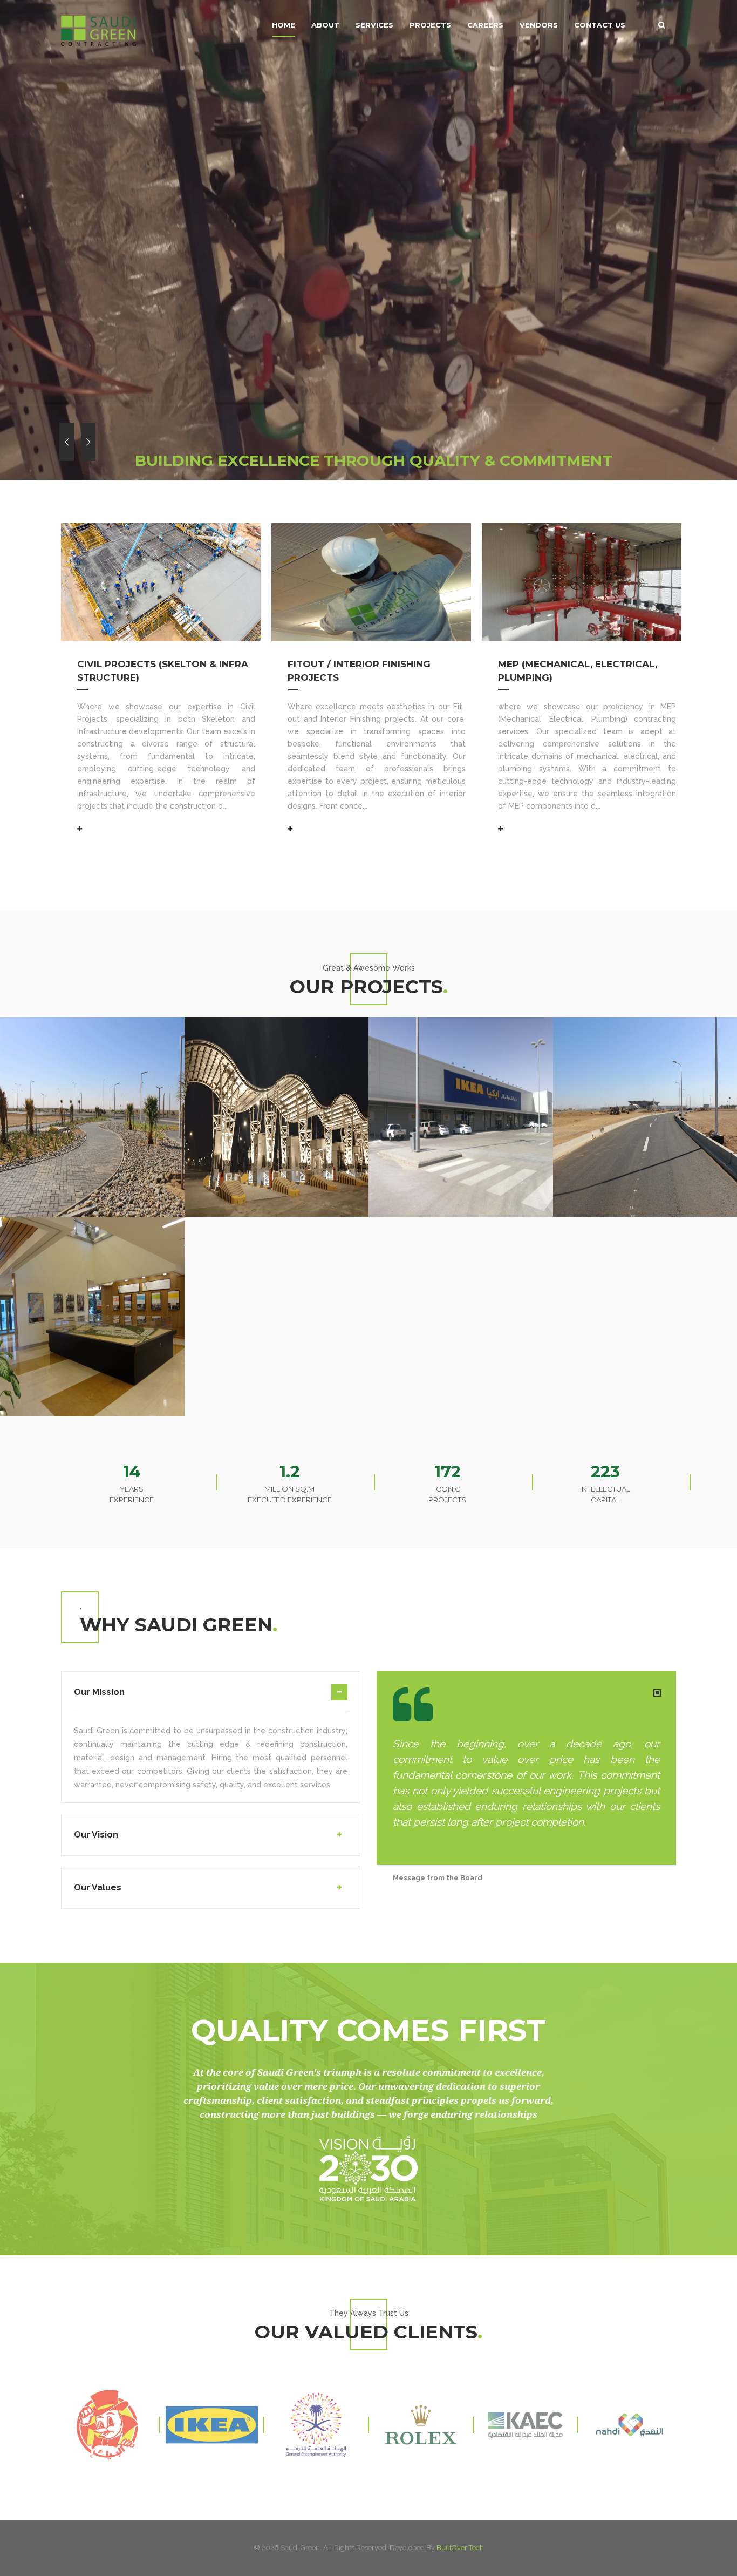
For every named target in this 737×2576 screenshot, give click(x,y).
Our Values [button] (98, 1887)
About (325, 25)
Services (374, 25)
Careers (485, 25)
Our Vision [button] (96, 1835)
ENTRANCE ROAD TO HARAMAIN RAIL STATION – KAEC (642, 1025)
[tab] (211, 1699)
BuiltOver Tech (460, 2548)
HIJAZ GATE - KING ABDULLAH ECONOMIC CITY (265, 1018)
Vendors (539, 25)
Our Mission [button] (99, 1692)
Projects (430, 25)
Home (284, 25)
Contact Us (600, 25)
